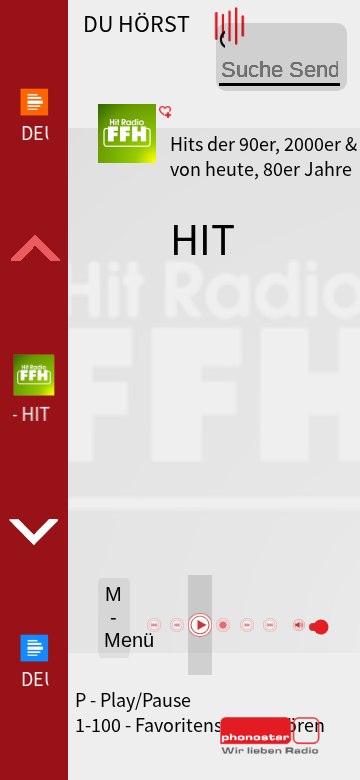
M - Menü (117, 617)
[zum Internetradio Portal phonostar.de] (270, 750)
